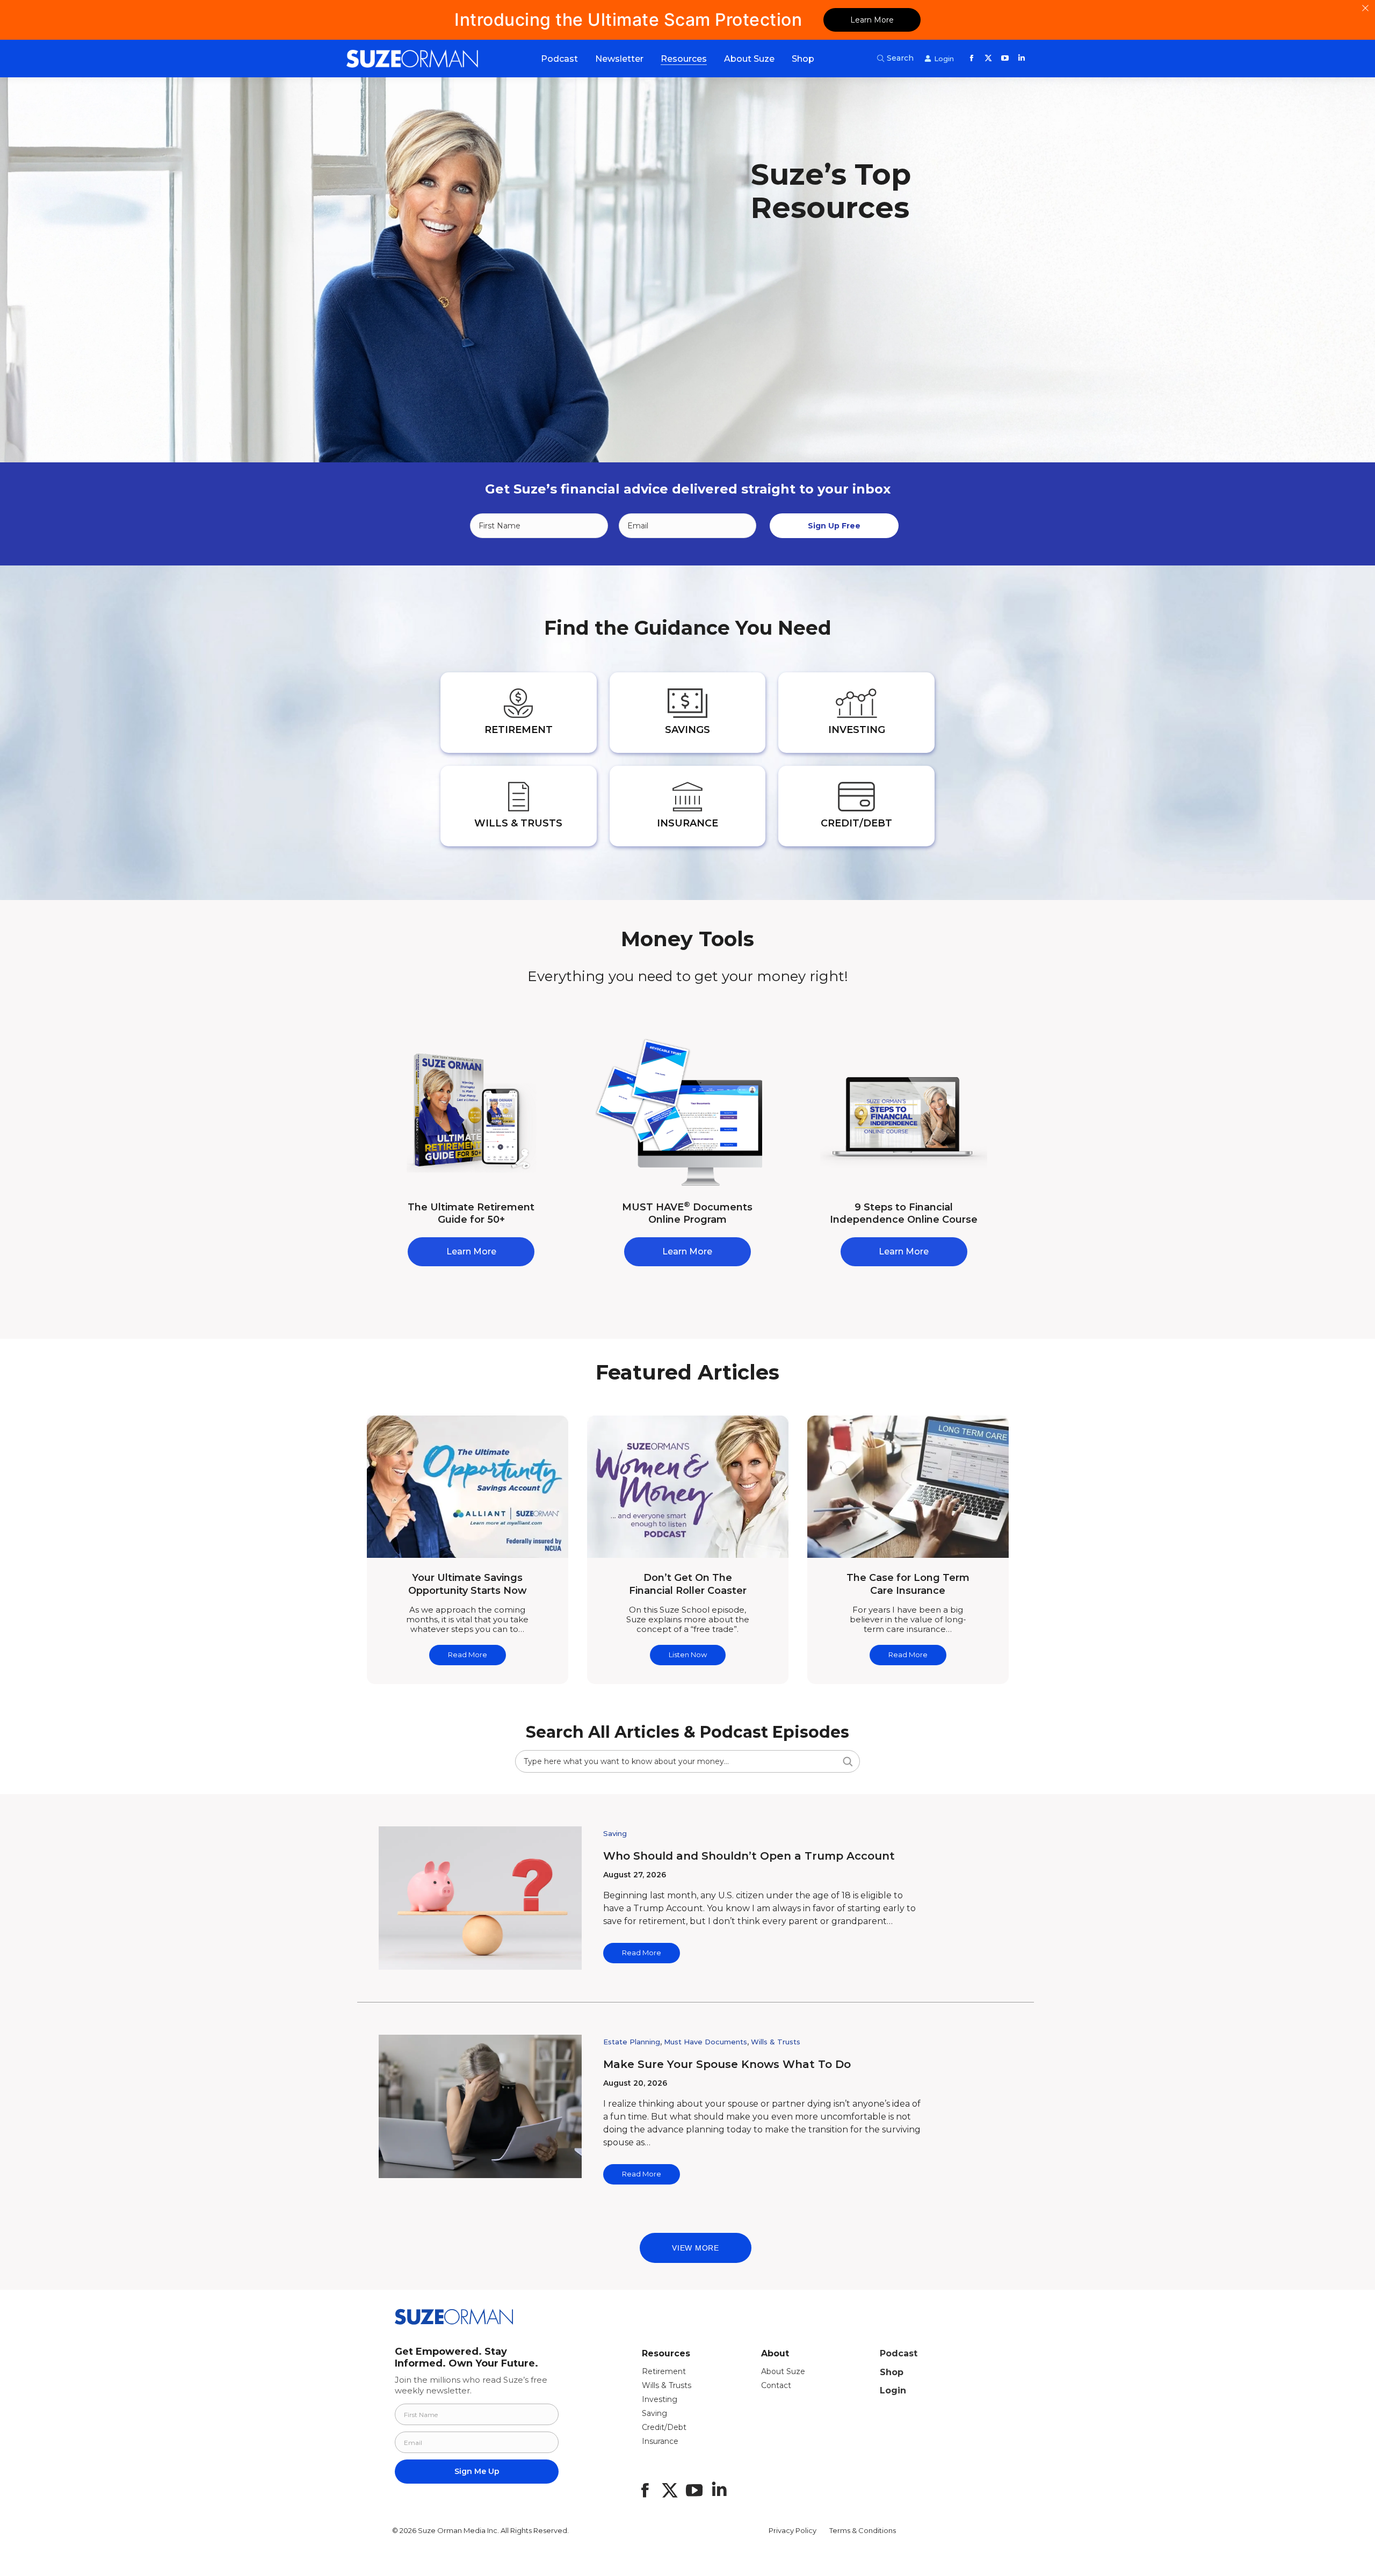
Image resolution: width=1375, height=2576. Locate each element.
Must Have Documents (705, 2042)
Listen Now (688, 1655)
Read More (468, 1655)
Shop (892, 2372)
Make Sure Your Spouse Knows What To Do (727, 2064)
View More (695, 2248)
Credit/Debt (664, 2427)
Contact (776, 2385)
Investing (660, 2399)
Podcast (899, 2353)
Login (893, 2390)
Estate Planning (632, 2042)
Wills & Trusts (776, 2042)
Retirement (664, 2371)
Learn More (872, 20)
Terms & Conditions (863, 2530)
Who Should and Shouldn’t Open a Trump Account (749, 1856)
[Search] (847, 1761)
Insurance (660, 2441)
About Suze (783, 2371)
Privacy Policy (793, 2530)
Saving (615, 1833)
